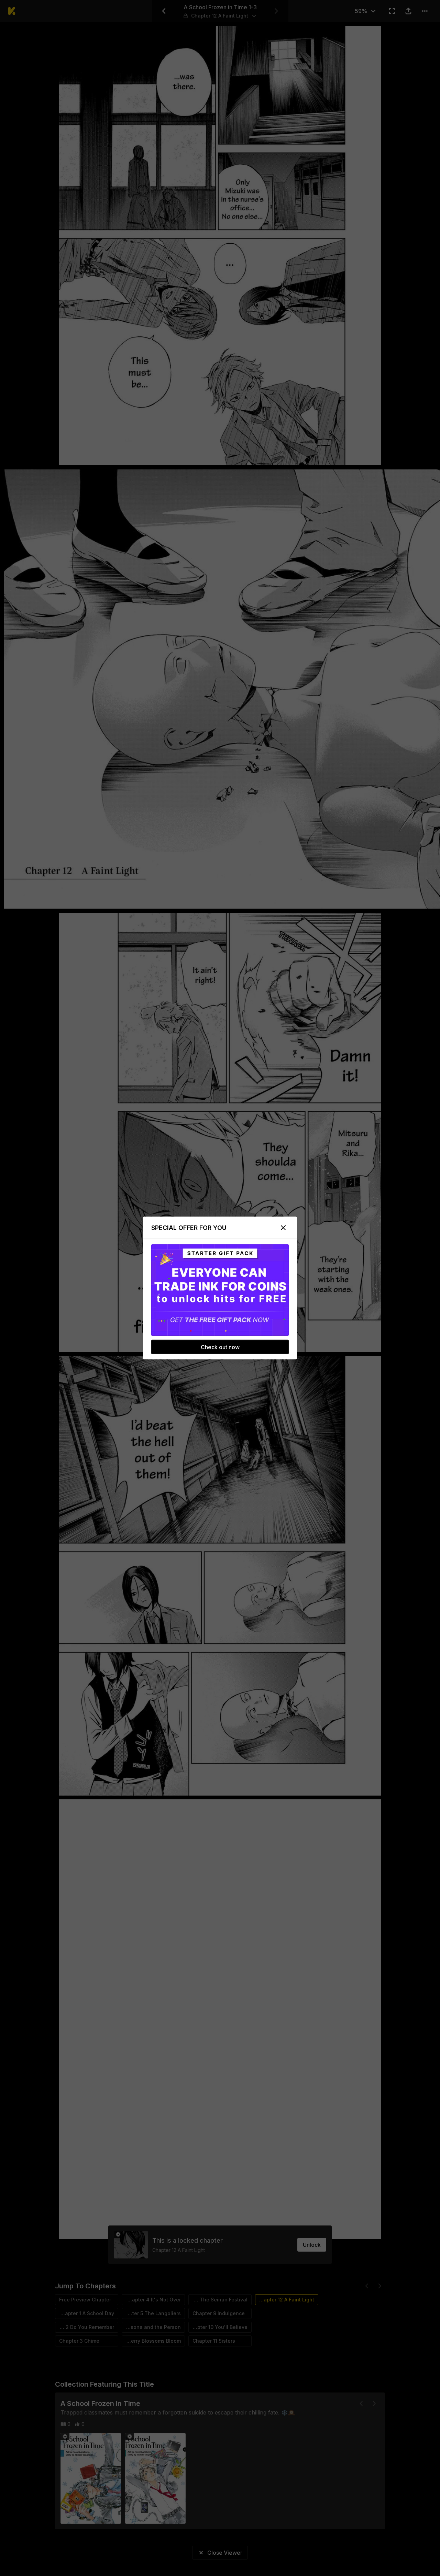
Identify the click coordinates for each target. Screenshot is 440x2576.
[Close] (283, 1228)
